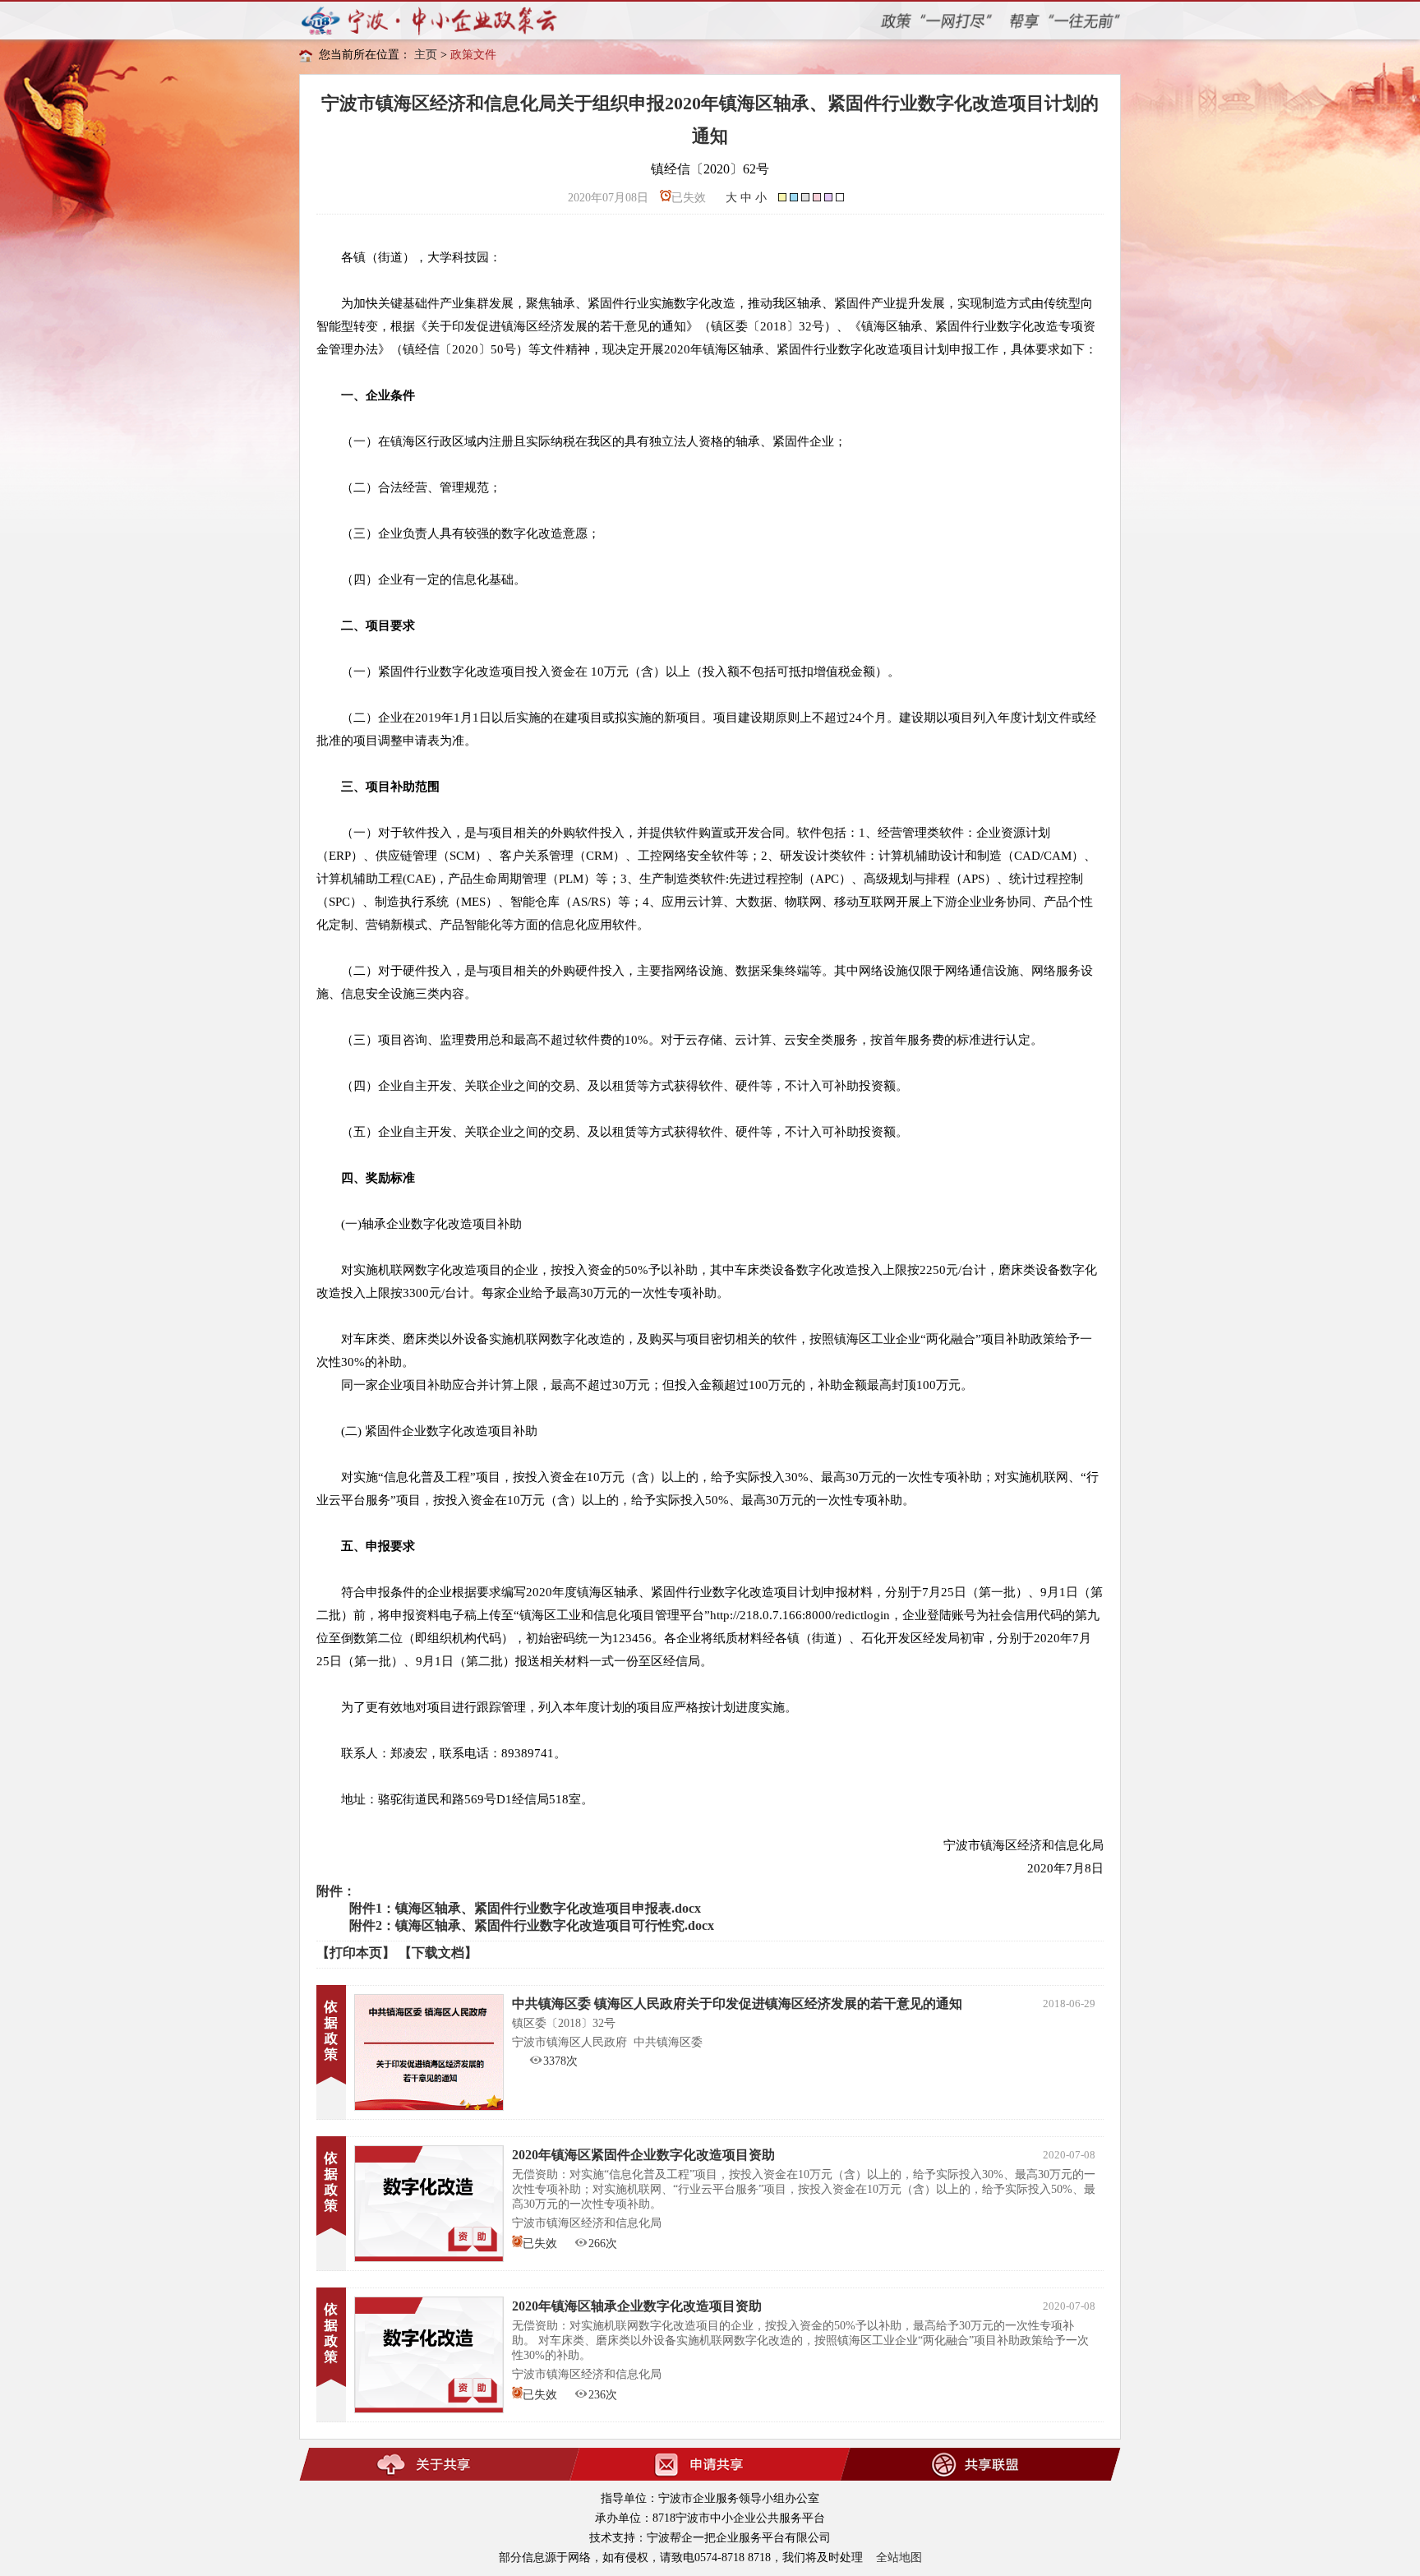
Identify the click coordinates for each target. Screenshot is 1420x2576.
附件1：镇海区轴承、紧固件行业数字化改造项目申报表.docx (525, 1908)
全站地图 (899, 2558)
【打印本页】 (356, 1953)
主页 (426, 55)
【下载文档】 (438, 1953)
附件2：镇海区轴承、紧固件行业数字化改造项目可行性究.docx (532, 1925)
